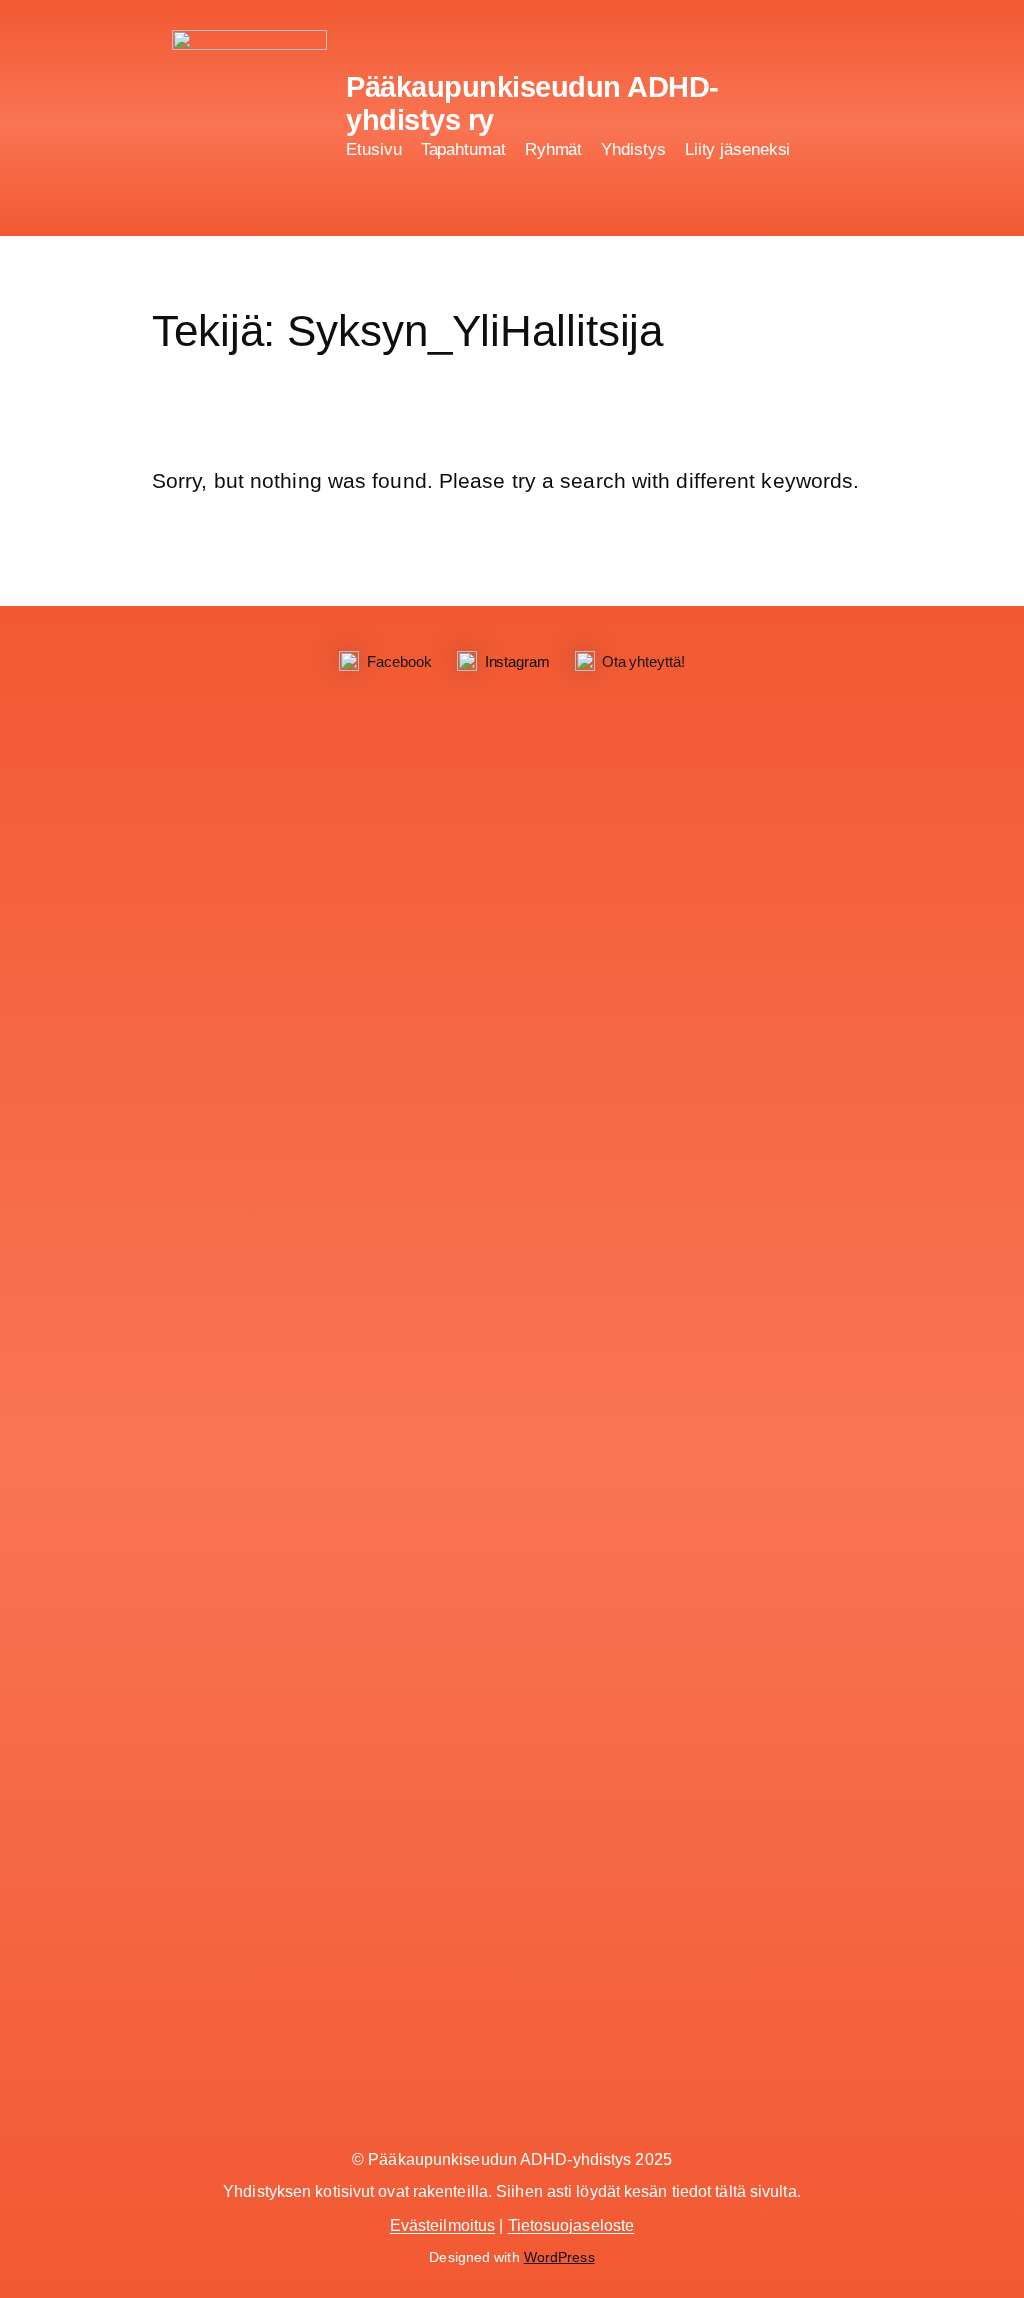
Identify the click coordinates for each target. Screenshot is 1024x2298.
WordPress (559, 2257)
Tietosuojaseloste (571, 2225)
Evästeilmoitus (442, 2225)
